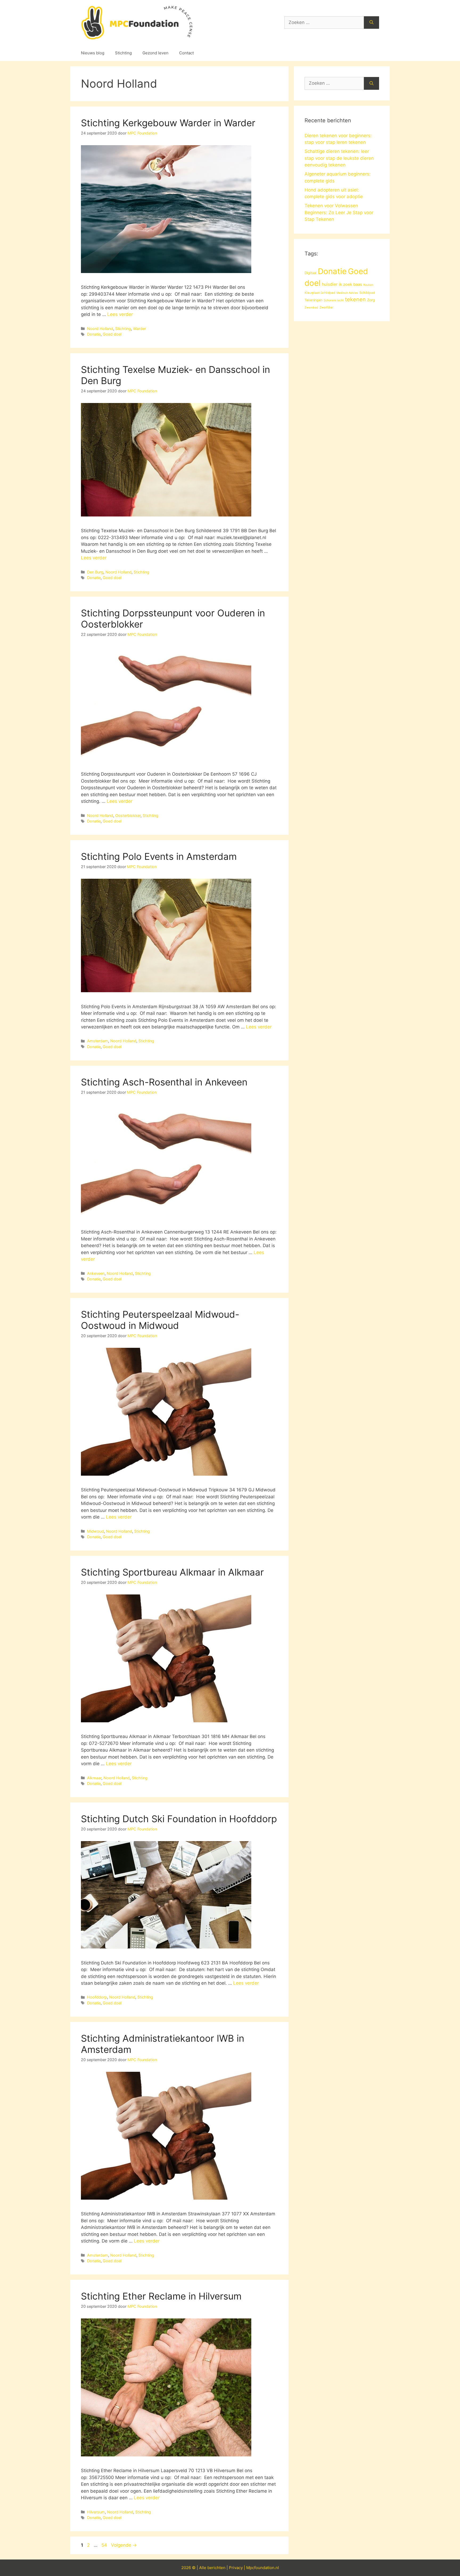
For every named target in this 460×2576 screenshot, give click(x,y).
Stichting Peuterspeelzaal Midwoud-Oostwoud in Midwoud (160, 1320)
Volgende (124, 2545)
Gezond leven (155, 53)
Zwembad (311, 308)
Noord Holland (100, 329)
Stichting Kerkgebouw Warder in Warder (168, 123)
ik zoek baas (350, 284)
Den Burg (95, 572)
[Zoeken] (371, 23)
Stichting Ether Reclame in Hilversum (161, 2296)
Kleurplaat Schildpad (320, 293)
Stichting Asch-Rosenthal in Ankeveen (164, 1082)
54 (105, 2545)
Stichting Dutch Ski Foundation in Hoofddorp (179, 1819)
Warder (139, 329)
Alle (203, 2568)
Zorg (371, 300)
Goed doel (112, 334)
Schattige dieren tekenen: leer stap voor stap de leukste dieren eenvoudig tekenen (339, 158)
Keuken (368, 285)
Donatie (94, 334)
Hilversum (96, 2512)
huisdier (330, 284)
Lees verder (120, 314)
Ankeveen (96, 1273)
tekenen (355, 299)
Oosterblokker (128, 815)
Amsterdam (98, 1041)
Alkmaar (94, 1778)
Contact (186, 53)
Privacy (236, 2568)
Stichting (123, 53)
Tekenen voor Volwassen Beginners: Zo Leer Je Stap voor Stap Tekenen (339, 212)
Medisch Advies (347, 293)
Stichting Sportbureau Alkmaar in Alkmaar (172, 1572)
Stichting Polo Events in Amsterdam (159, 856)
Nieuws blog (93, 53)
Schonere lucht (334, 300)
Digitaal (311, 273)
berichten (216, 2568)
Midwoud (95, 1531)
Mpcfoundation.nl (263, 2568)
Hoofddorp (97, 1997)
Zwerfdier (326, 307)
